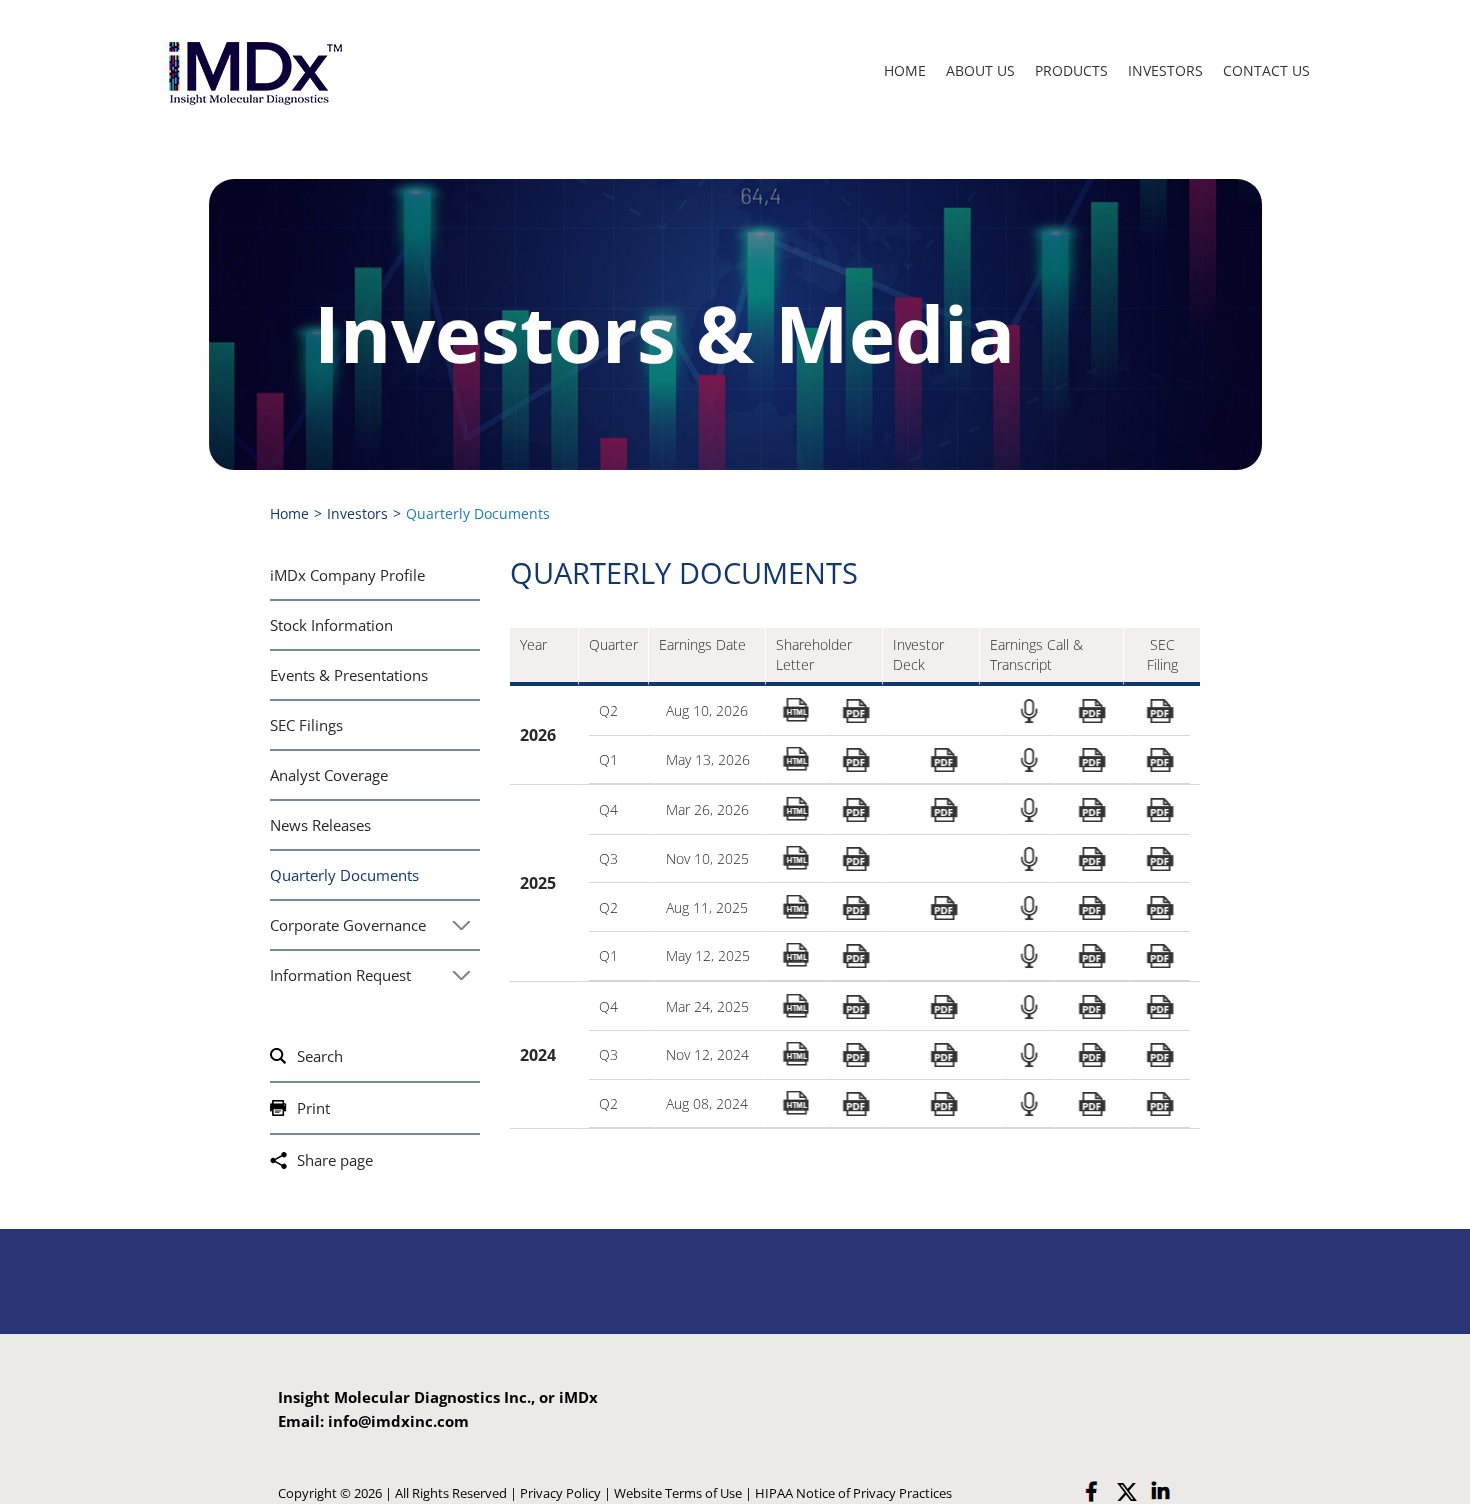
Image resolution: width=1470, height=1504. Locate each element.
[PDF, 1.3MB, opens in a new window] (1159, 810)
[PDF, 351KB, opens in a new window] (856, 760)
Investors (1165, 70)
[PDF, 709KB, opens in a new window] (1159, 1055)
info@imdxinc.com (398, 1421)
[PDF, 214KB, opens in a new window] (1092, 1007)
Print (313, 1108)
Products (1071, 70)
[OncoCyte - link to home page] (254, 71)
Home (905, 70)
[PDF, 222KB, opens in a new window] (1092, 810)
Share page (335, 1160)
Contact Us (1266, 70)
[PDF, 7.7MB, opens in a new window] (943, 1007)
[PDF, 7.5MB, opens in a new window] (943, 1055)
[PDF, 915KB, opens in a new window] (856, 907)
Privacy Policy (560, 1493)
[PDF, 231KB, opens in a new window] (856, 1055)
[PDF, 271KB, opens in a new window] (1092, 956)
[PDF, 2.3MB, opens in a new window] (943, 760)
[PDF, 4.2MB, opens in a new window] (943, 810)
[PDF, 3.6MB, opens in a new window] (943, 907)
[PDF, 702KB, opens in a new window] (1159, 711)
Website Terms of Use (678, 1493)
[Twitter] (1126, 1492)
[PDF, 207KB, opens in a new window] (1092, 760)
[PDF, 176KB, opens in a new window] (1092, 1055)
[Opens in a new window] (1029, 711)
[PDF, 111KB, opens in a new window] (1092, 859)
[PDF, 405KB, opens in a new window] (856, 711)
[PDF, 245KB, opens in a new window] (1092, 907)
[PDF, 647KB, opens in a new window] (1159, 760)
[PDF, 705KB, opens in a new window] (1159, 907)
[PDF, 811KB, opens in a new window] (856, 1007)
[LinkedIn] (1160, 1492)
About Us (980, 70)
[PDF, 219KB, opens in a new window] (1092, 711)
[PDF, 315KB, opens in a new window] (1092, 1104)
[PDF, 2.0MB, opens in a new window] (856, 810)
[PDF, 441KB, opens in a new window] (856, 956)
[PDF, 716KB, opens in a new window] (1159, 859)
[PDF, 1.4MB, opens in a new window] (1159, 1007)
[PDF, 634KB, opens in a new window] (1159, 956)
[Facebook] (1092, 1492)
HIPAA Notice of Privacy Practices (853, 1493)
